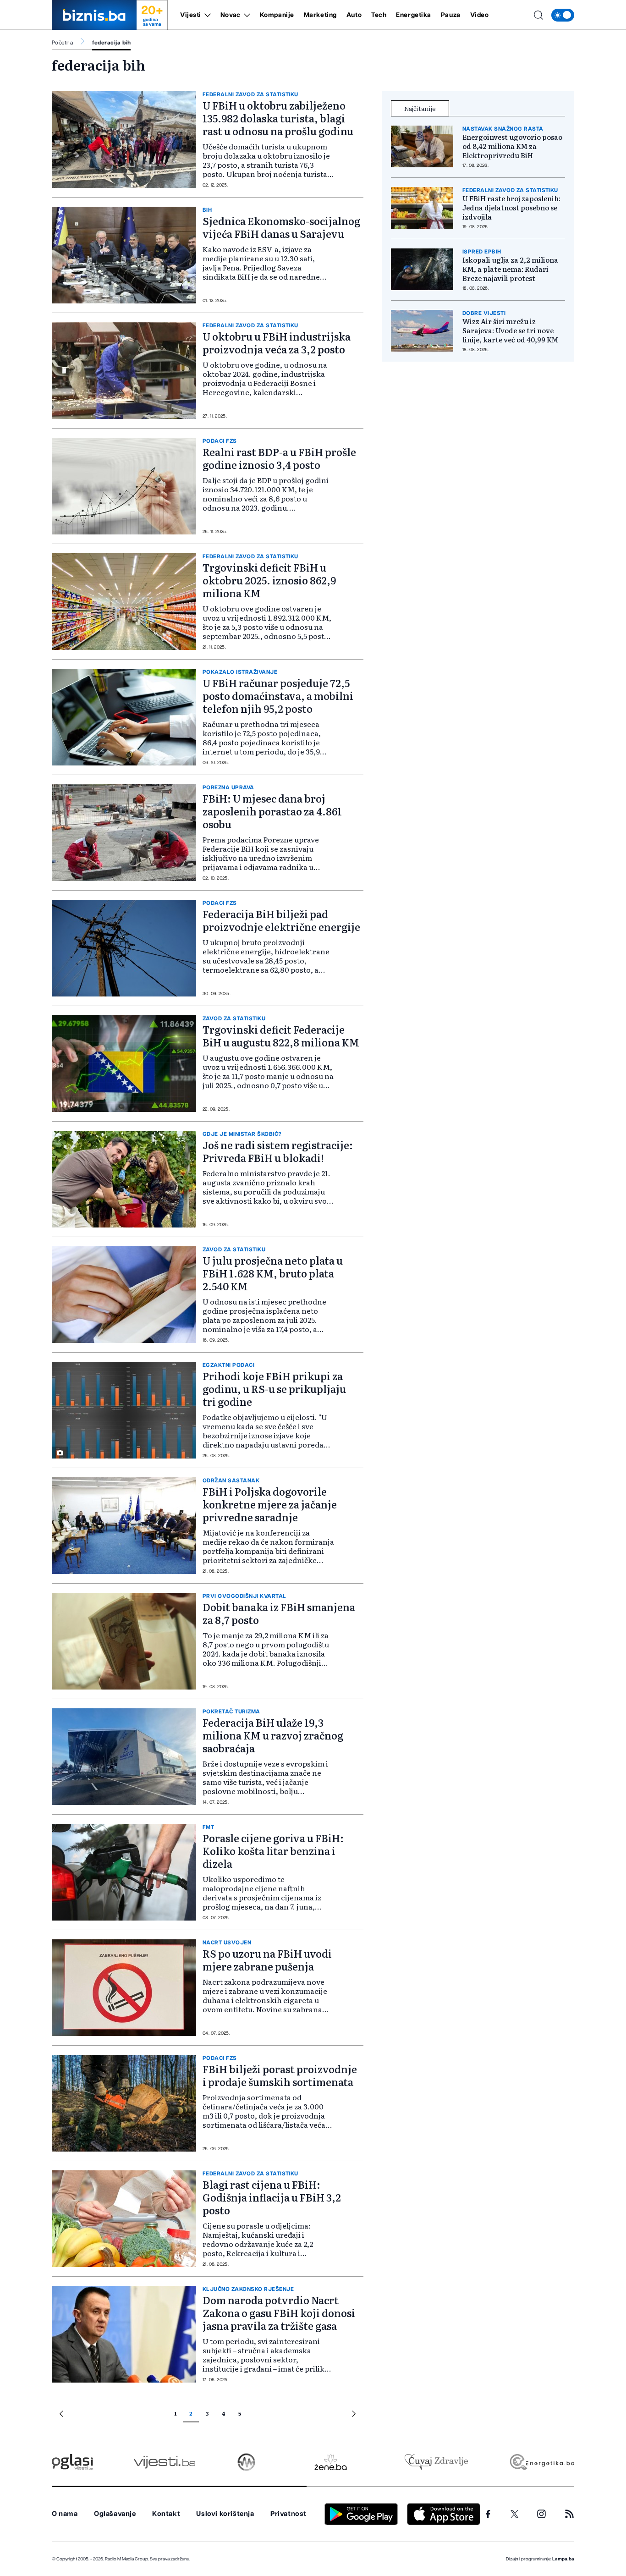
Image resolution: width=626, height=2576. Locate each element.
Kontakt (166, 2514)
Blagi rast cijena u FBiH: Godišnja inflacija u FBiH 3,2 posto (272, 2197)
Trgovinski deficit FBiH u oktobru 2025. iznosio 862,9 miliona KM (269, 580)
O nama (65, 2514)
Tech (379, 15)
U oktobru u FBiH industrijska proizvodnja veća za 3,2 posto (277, 343)
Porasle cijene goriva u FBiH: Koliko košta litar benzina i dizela (273, 1851)
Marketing (320, 15)
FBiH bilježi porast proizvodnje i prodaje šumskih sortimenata (280, 2075)
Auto (354, 15)
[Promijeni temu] (563, 15)
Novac (231, 15)
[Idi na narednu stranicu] (354, 2415)
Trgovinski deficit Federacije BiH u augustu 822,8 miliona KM (281, 1036)
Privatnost (288, 2514)
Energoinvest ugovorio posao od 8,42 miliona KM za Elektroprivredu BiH (512, 146)
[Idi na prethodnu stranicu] (61, 2415)
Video (480, 15)
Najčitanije (420, 108)
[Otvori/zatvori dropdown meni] (206, 15)
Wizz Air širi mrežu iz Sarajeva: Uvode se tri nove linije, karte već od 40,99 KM (510, 330)
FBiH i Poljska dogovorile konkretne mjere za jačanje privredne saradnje (270, 1504)
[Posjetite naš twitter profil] (515, 2514)
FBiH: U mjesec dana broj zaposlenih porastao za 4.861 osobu (272, 811)
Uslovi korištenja (225, 2514)
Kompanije (277, 15)
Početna (62, 43)
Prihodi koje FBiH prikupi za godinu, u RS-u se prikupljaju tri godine (274, 1389)
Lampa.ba (563, 2559)
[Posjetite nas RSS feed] (569, 2514)
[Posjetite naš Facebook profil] (488, 2514)
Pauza (451, 15)
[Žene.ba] (331, 2462)
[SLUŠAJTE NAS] (246, 2462)
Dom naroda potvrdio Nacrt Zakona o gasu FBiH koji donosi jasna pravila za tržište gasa (279, 2313)
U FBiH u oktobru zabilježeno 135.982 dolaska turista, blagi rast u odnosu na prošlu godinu (278, 118)
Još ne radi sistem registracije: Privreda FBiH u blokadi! (278, 1151)
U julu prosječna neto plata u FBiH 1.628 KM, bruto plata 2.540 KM (273, 1273)
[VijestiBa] (164, 2462)
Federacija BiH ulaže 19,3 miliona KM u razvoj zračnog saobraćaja (273, 1735)
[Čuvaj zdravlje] (436, 2462)
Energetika (414, 15)
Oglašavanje (115, 2514)
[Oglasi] (72, 2462)
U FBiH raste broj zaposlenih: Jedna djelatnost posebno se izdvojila (511, 208)
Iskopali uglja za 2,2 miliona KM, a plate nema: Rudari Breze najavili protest (510, 269)
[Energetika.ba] (541, 2462)
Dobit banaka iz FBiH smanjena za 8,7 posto (279, 1613)
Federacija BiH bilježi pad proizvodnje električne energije (281, 920)
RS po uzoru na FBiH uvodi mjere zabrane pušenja (267, 1960)
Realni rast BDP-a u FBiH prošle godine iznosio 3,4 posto (279, 458)
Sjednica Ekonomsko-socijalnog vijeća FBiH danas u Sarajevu (281, 227)
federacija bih (111, 43)
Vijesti (191, 15)
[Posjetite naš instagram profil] (541, 2514)
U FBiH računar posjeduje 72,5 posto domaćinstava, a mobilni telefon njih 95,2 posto (278, 696)
